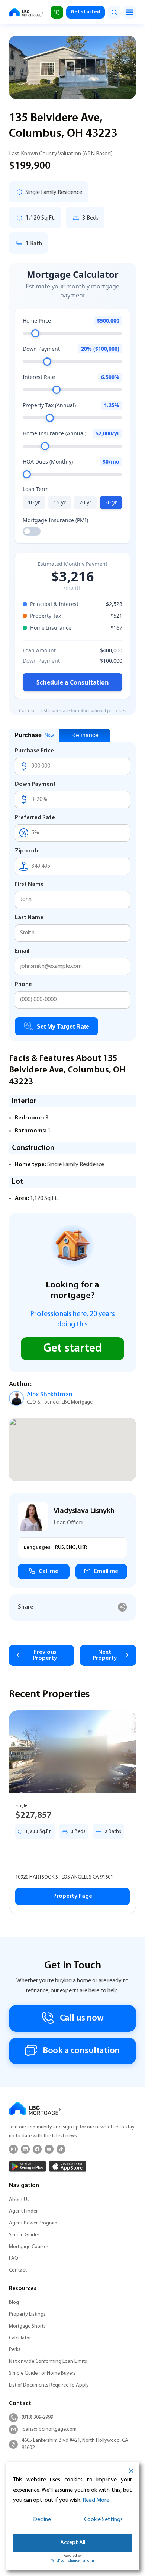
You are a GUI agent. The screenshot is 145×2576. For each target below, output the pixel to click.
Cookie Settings (103, 2520)
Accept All (73, 2543)
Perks (15, 2350)
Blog (14, 2303)
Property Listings (27, 2314)
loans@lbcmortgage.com (49, 2429)
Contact (18, 2270)
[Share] (123, 1607)
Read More (96, 2500)
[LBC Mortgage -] (26, 12)
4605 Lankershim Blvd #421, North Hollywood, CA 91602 (75, 2444)
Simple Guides (24, 2235)
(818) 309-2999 (37, 2417)
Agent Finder (23, 2211)
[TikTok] (61, 2149)
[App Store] (68, 2166)
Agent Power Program (33, 2223)
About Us (19, 2200)
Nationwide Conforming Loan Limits (48, 2361)
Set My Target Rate (63, 1027)
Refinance (85, 735)
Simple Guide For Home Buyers (42, 2373)
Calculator (20, 2338)
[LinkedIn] (25, 2149)
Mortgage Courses (29, 2247)
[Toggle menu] (130, 12)
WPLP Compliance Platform (73, 2561)
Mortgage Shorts (27, 2326)
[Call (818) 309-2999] (57, 12)
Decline (42, 2520)
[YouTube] (49, 2149)
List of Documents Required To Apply (49, 2385)
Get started (86, 12)
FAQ (14, 2258)
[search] (114, 12)
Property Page (73, 1896)
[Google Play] (28, 2166)
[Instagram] (13, 2149)
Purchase (34, 735)
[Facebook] (37, 2149)
